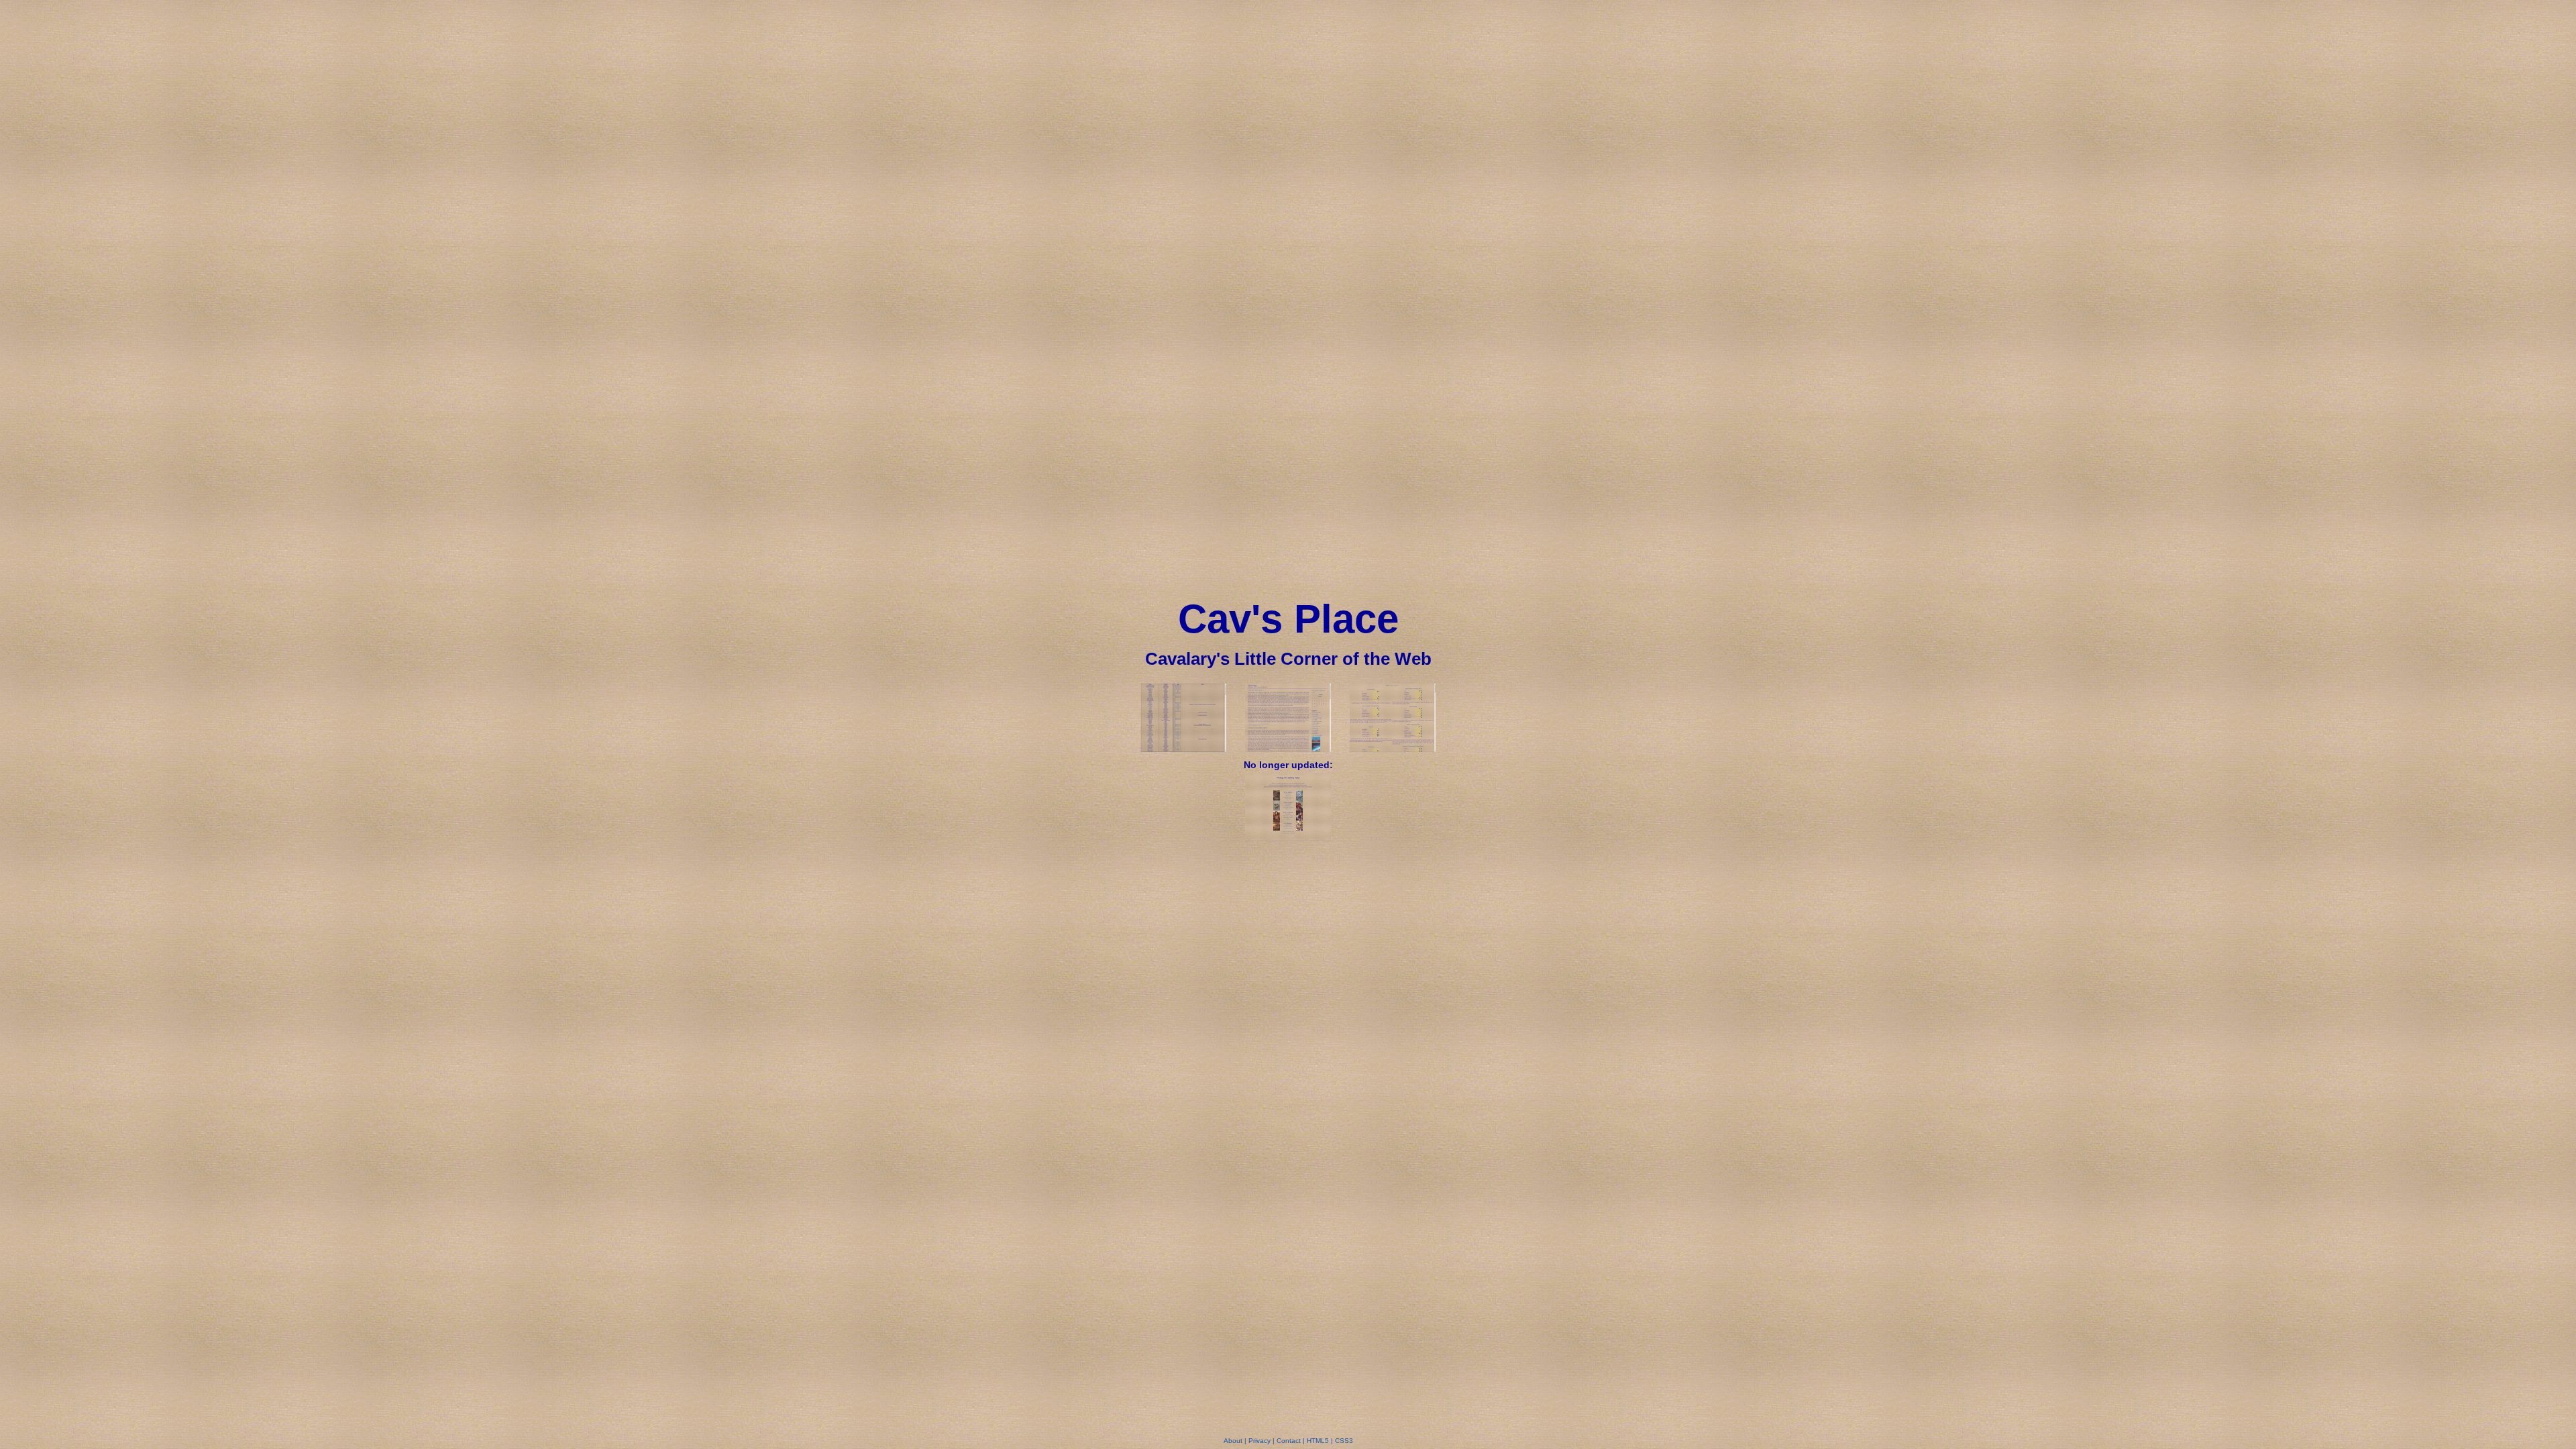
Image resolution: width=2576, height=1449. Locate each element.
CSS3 (1344, 1441)
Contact (1289, 1441)
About (1233, 1441)
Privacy (1259, 1441)
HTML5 (1318, 1441)
